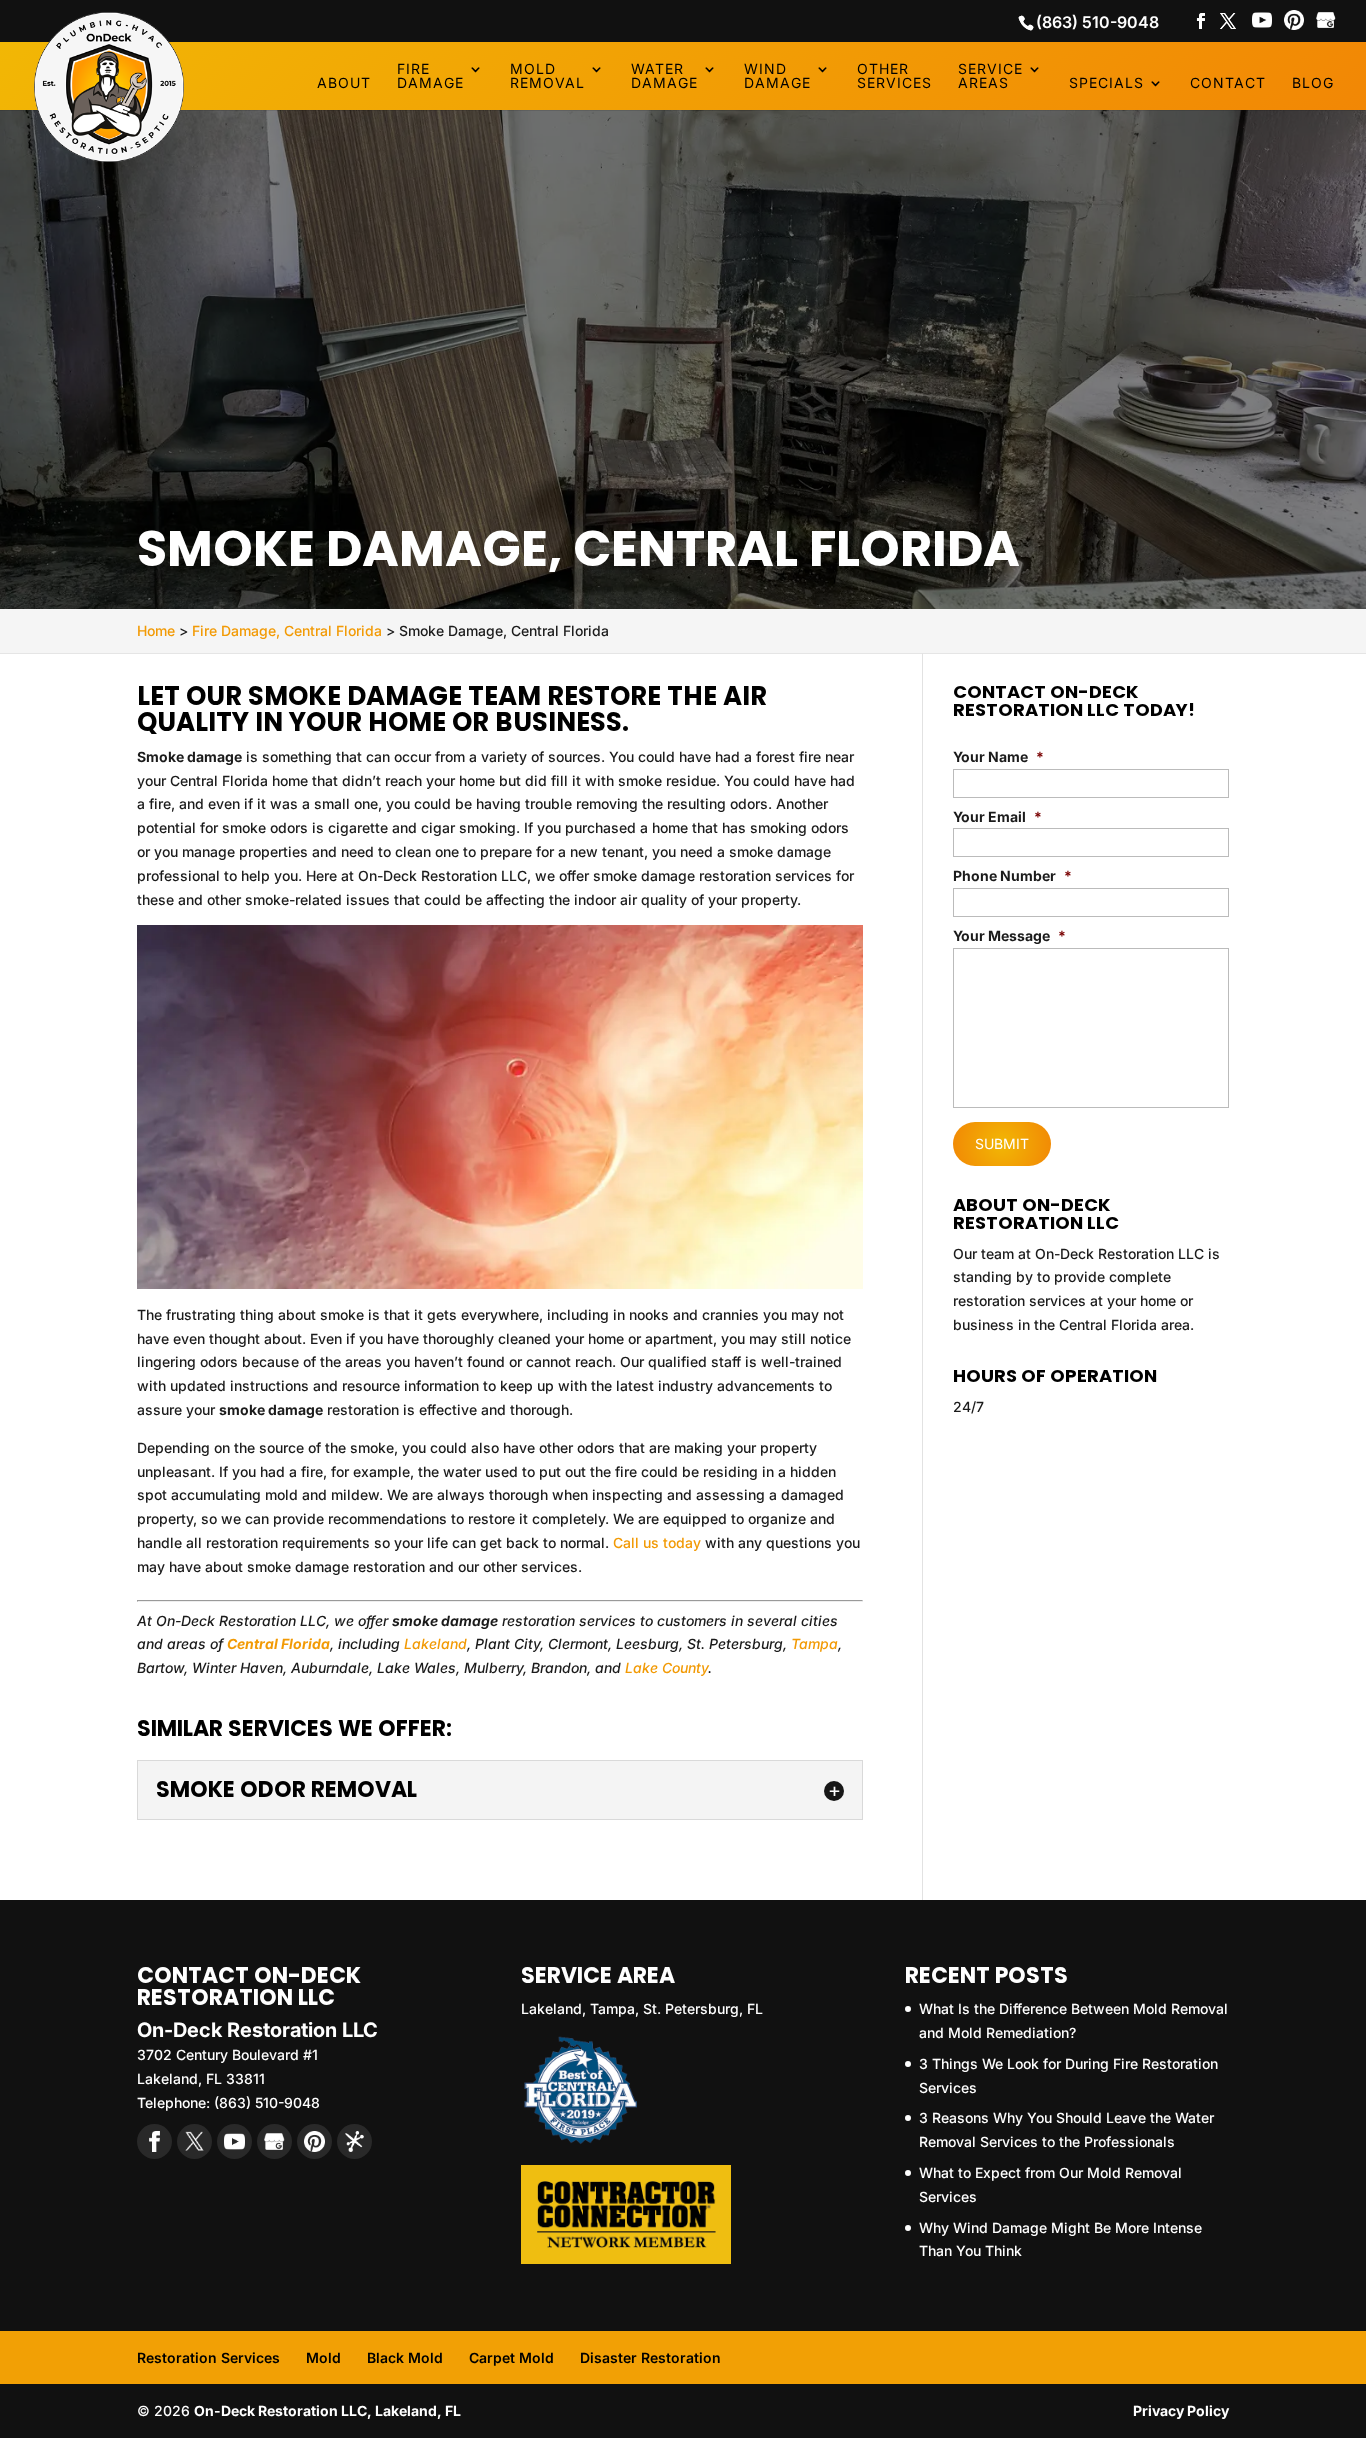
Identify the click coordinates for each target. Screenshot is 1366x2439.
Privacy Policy (1181, 2410)
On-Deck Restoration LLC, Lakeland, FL (327, 2410)
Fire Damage (430, 76)
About (344, 83)
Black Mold (405, 2357)
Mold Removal (547, 76)
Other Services (894, 76)
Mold (323, 2357)
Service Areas (990, 76)
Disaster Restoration (650, 2357)
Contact (1228, 83)
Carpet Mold (511, 2357)
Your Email (997, 816)
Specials (1106, 83)
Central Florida (278, 1643)
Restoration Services (208, 2357)
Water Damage (664, 76)
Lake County (666, 1667)
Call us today (657, 1542)
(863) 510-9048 (1097, 22)
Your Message (1009, 935)
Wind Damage (777, 76)
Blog (1313, 83)
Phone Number (1012, 875)
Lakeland (435, 1643)
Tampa (814, 1643)
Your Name (998, 756)
